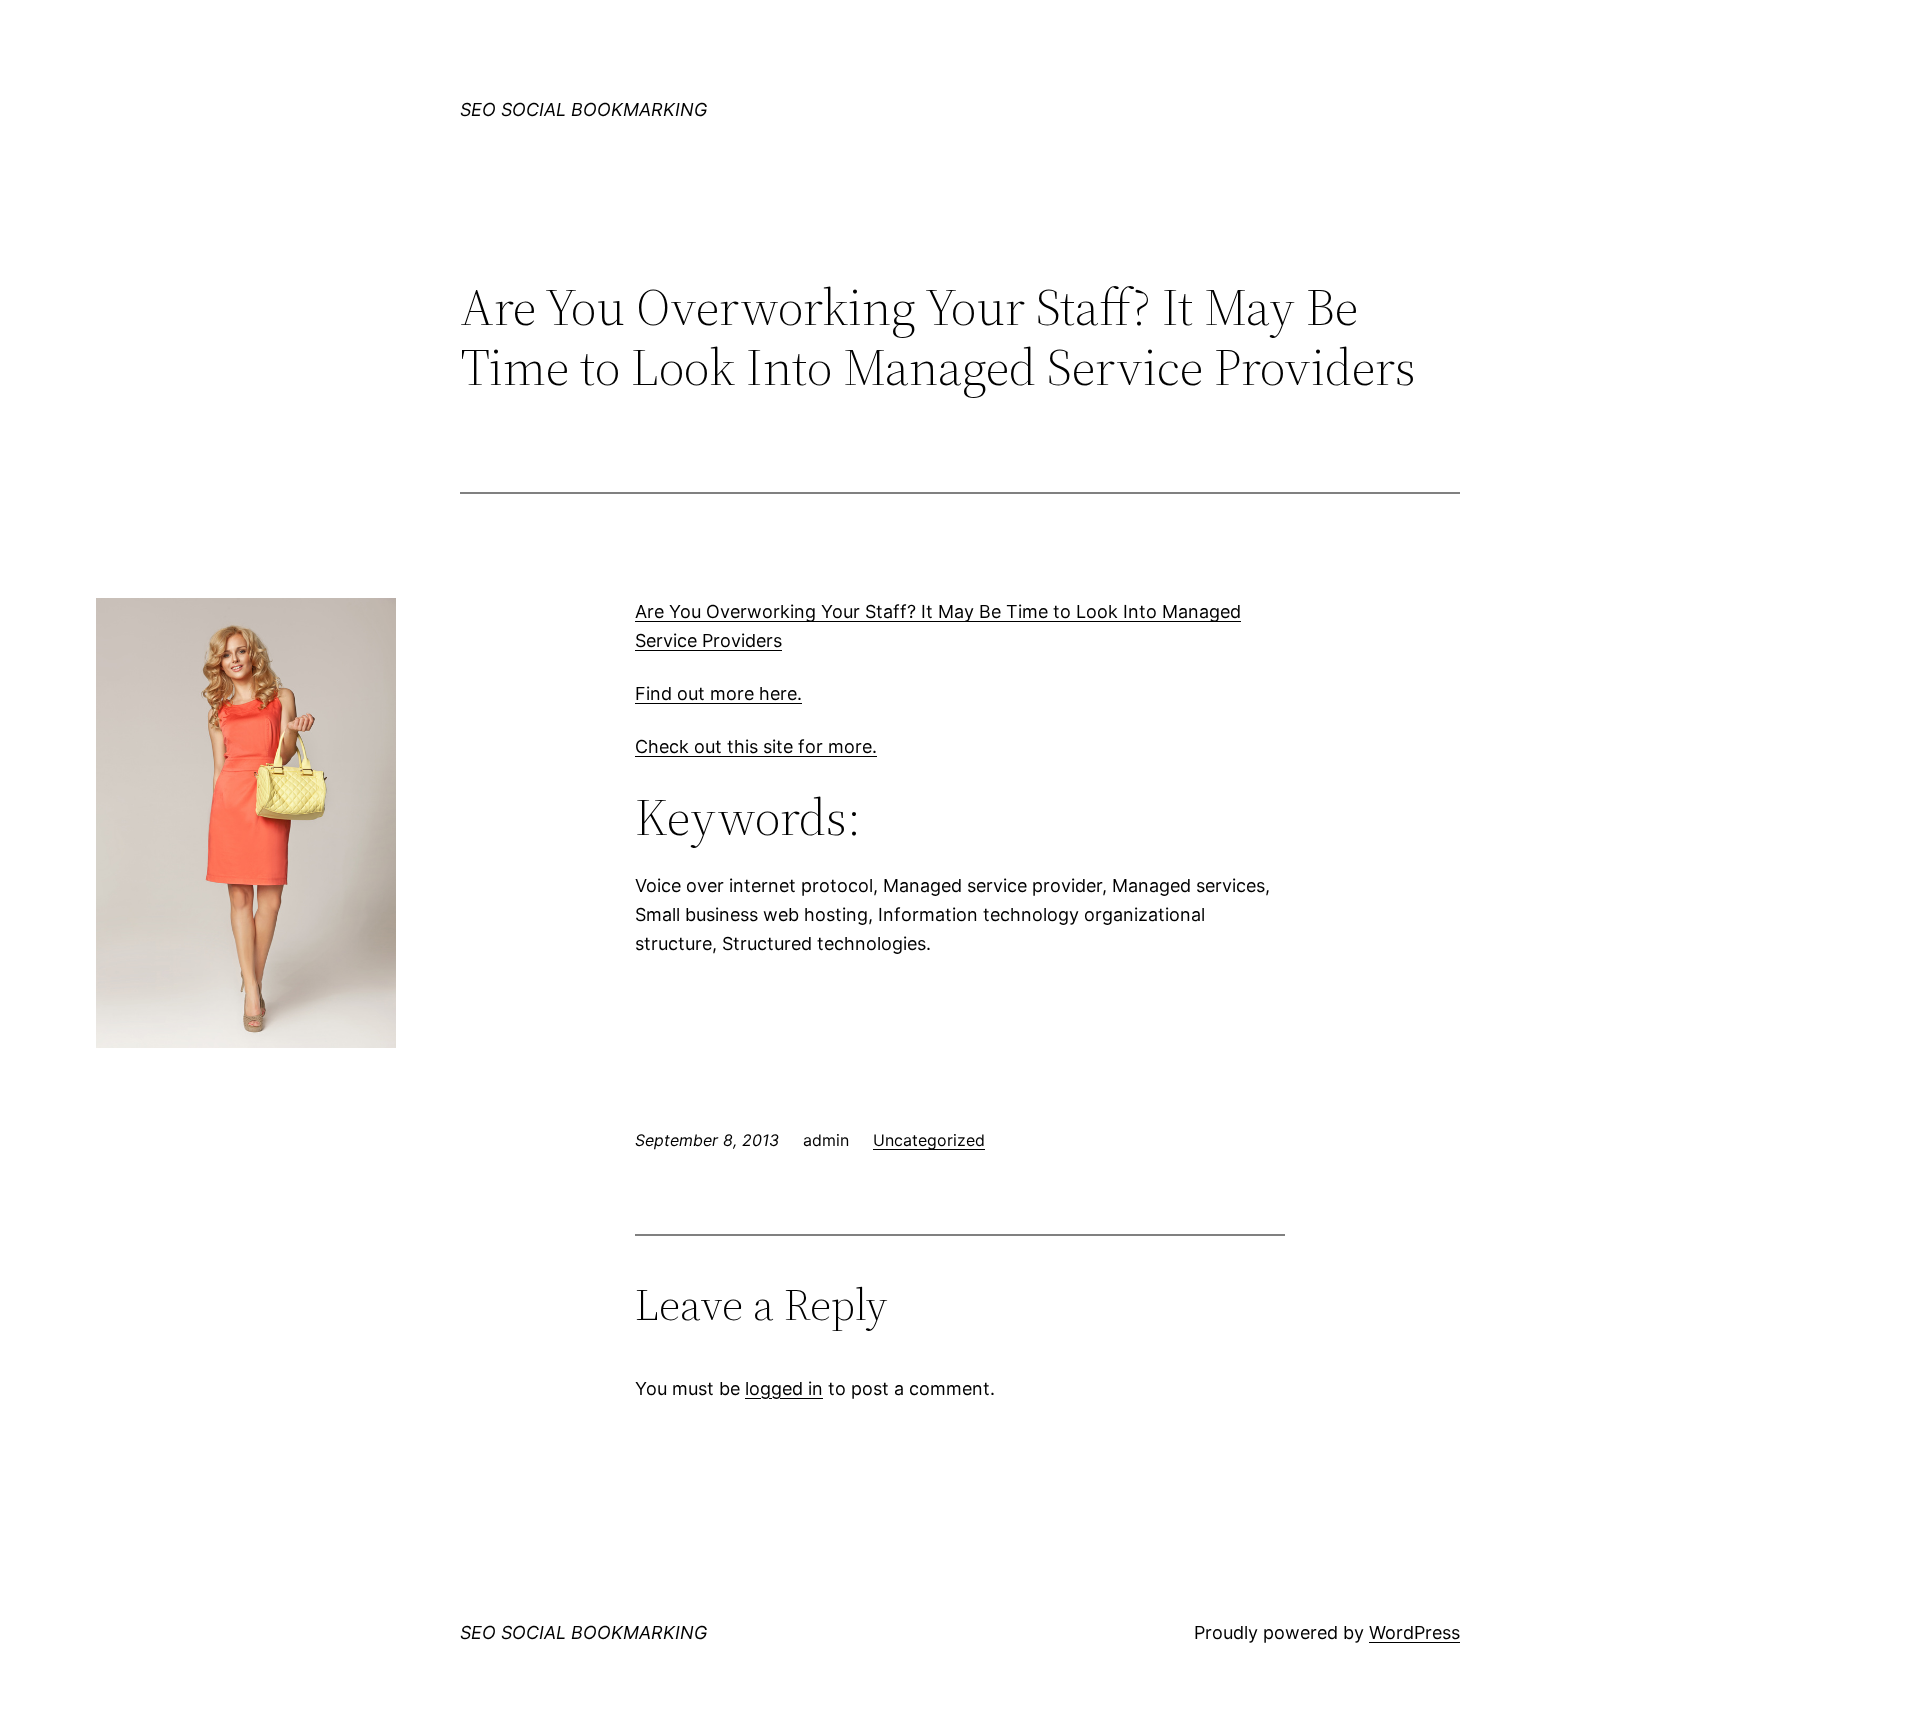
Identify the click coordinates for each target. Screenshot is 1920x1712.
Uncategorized (929, 1140)
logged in (784, 1388)
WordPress (1414, 1632)
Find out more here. (718, 693)
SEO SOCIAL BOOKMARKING (583, 109)
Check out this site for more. (756, 746)
